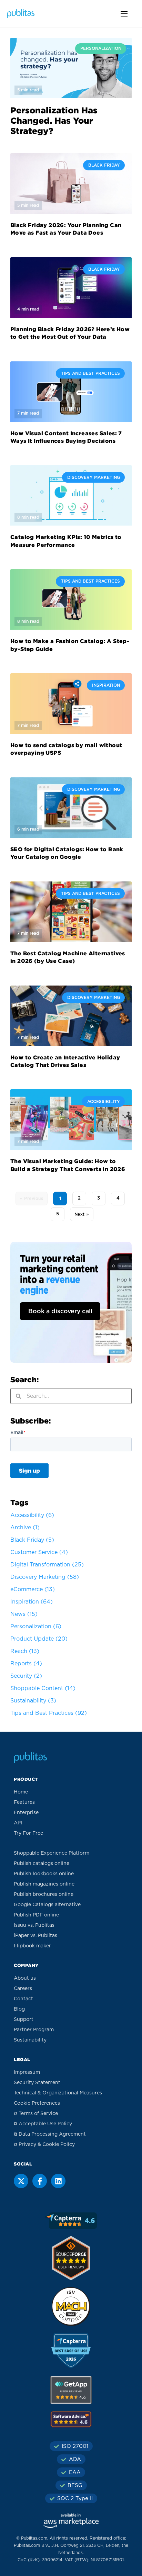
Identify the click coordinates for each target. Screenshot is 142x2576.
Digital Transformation (47, 1565)
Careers (23, 1989)
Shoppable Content (43, 1688)
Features (24, 1802)
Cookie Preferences (37, 2103)
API (18, 1823)
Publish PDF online (36, 1915)
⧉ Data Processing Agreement (50, 2134)
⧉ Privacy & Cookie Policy (44, 2145)
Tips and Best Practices (49, 1713)
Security (26, 1676)
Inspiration (32, 1602)
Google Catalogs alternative (47, 1905)
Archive (25, 1528)
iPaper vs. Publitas (35, 1936)
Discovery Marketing (45, 1577)
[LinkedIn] (58, 2181)
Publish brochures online (44, 1894)
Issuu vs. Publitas (34, 1925)
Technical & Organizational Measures (58, 2093)
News (24, 1614)
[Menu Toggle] (124, 14)
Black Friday (32, 1540)
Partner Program (34, 2030)
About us (25, 1978)
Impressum (27, 2072)
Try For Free (28, 1833)
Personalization (36, 1627)
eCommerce (33, 1589)
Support (24, 2020)
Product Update (39, 1639)
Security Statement (37, 2083)
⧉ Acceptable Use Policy (43, 2124)
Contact (23, 1999)
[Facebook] (40, 2181)
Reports (26, 1664)
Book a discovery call (60, 1312)
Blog (19, 2009)
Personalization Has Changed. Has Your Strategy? (54, 121)
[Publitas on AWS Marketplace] (71, 2521)
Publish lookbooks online (44, 1874)
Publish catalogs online (42, 1864)
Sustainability (33, 1701)
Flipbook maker (32, 1946)
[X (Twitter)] (21, 2181)
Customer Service (39, 1552)
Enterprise (26, 1813)
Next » (82, 1214)
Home (21, 1792)
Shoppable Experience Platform (52, 1853)
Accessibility (32, 1515)
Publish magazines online (44, 1884)
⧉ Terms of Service (36, 2114)
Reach (25, 1651)
